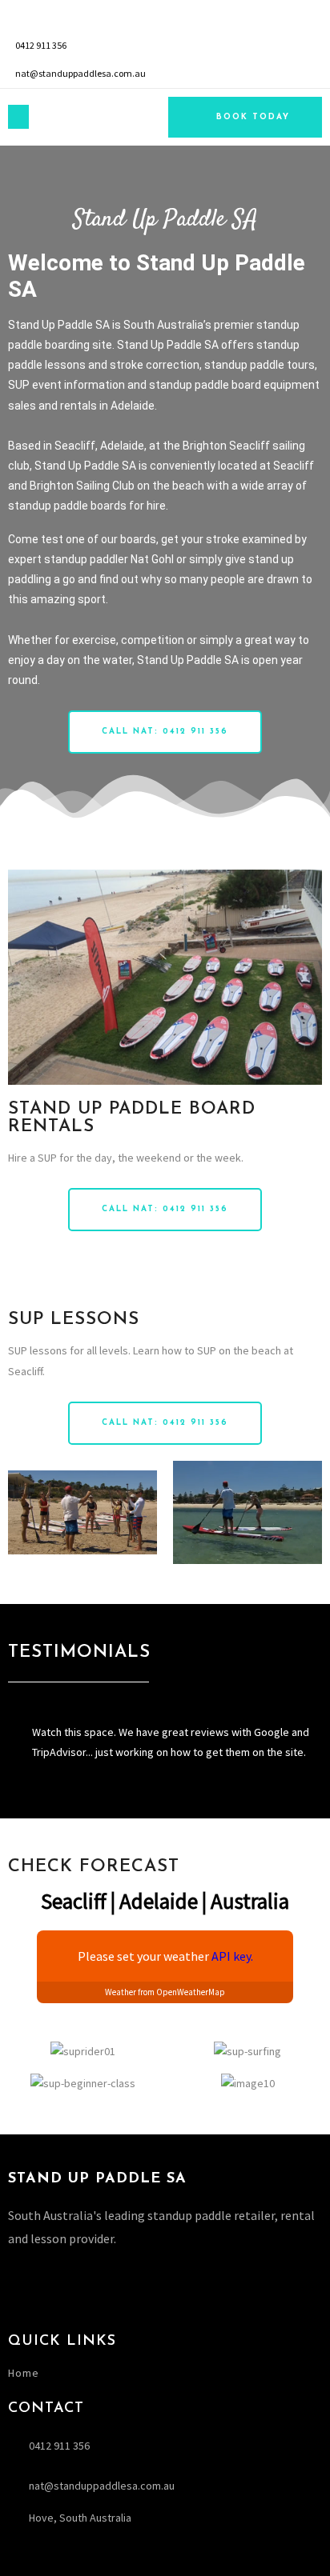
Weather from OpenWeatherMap (165, 1992)
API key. (232, 1956)
